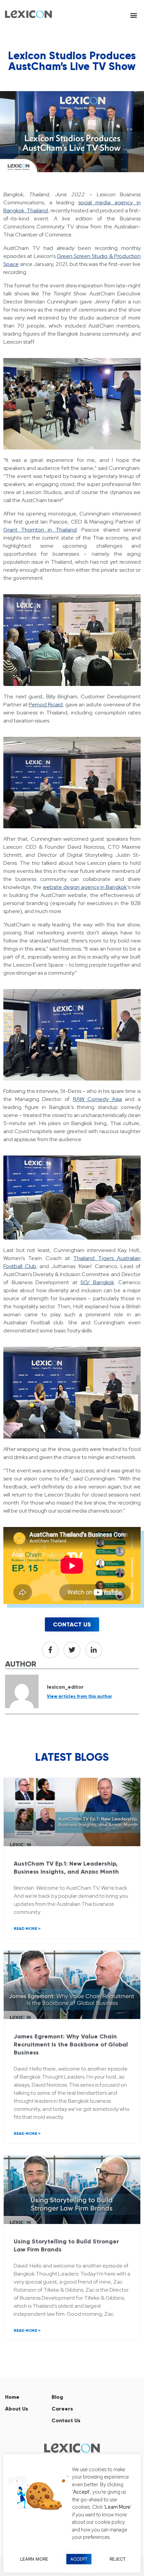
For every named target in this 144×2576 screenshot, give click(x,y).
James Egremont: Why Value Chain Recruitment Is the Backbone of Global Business (71, 2044)
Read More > (27, 1929)
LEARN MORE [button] (34, 2559)
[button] (133, 15)
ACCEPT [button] (79, 2559)
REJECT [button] (118, 2559)
